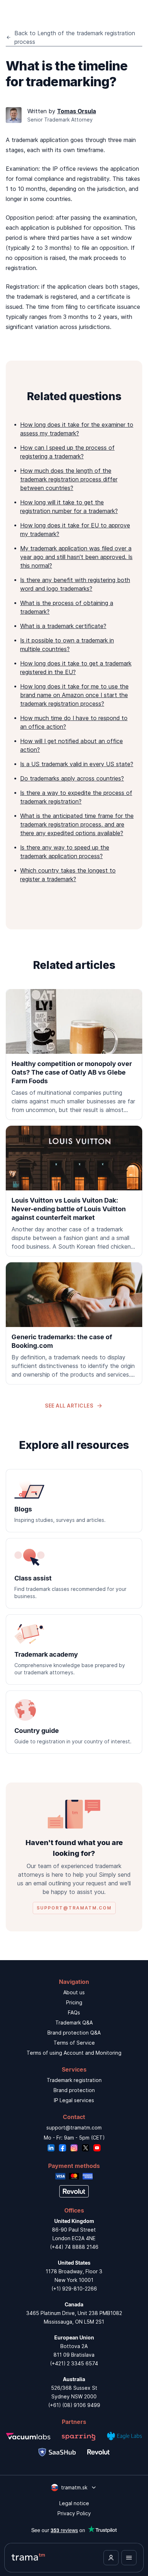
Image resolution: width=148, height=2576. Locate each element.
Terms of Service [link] (74, 2043)
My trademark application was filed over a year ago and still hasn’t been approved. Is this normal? (76, 557)
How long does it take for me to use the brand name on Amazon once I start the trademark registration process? (74, 695)
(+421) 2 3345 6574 (74, 2363)
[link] (74, 1054)
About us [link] (74, 1992)
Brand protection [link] (74, 2090)
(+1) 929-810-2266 (74, 2289)
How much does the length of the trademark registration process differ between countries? (69, 479)
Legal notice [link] (74, 2503)
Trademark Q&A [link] (74, 2023)
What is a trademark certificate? (63, 626)
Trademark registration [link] (74, 2080)
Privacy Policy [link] (74, 2513)
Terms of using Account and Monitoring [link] (74, 2053)
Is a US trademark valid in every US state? (77, 764)
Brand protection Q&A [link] (74, 2033)
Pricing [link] (74, 2002)
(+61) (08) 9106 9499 (74, 2405)
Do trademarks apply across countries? (72, 778)
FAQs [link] (74, 2012)
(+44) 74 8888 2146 (74, 2247)
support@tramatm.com (74, 2127)
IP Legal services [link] (74, 2100)
